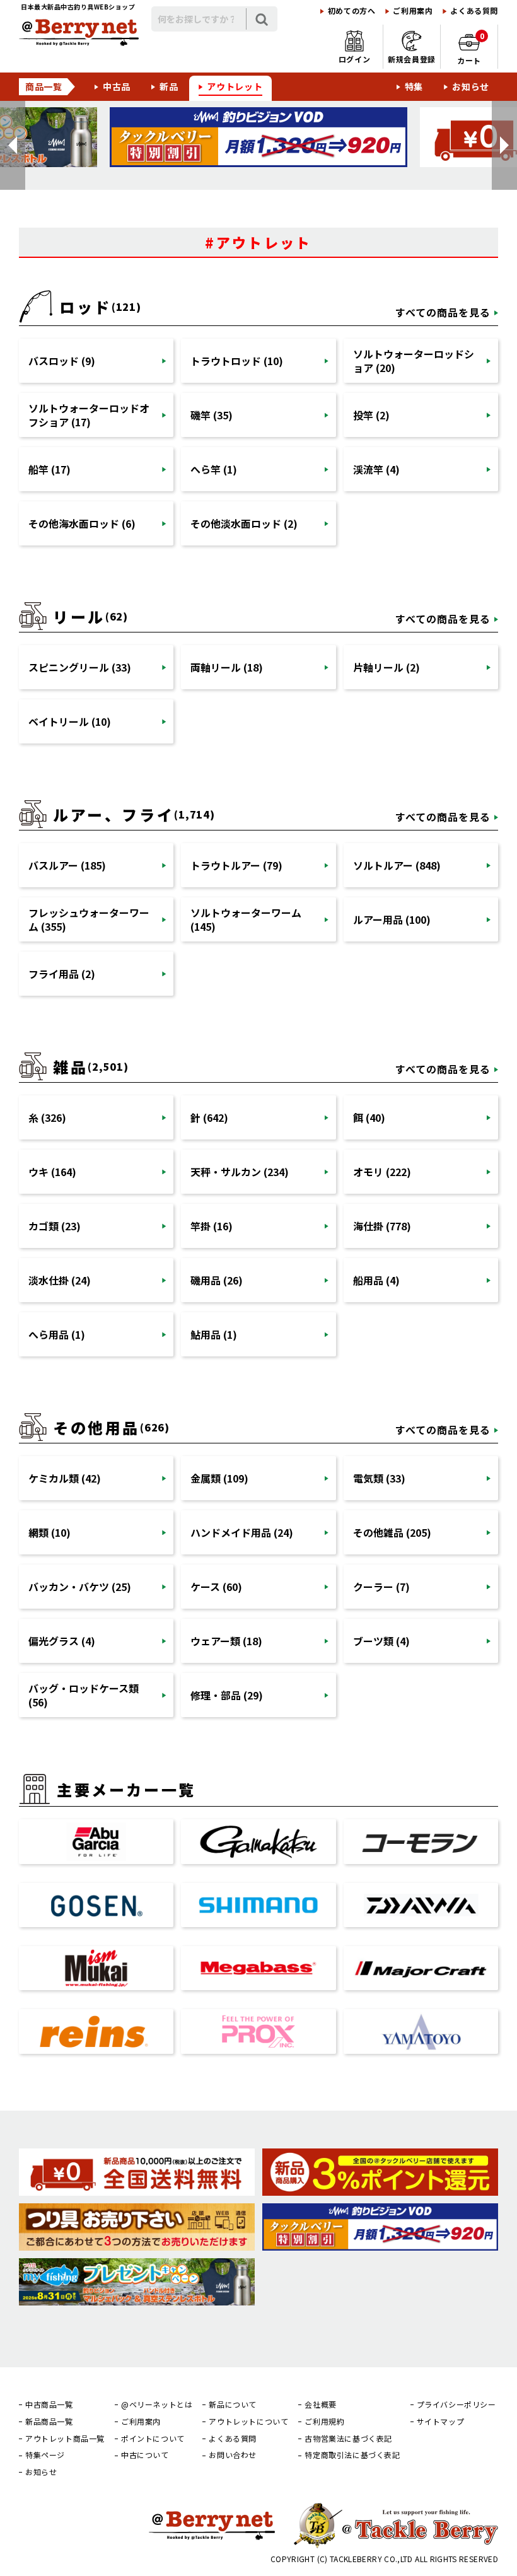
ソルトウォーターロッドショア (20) (414, 361)
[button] (13, 145)
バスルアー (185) (67, 865)
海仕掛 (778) (382, 1226)
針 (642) (209, 1117)
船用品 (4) (376, 1280)
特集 (414, 86)
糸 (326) (47, 1117)
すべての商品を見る (443, 312)
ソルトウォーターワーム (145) (246, 919)
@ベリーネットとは (157, 2404)
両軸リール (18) (227, 667)
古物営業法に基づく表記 (348, 2439)
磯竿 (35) (212, 415)
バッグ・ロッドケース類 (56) (84, 1695)
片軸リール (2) (386, 667)
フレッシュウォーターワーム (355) (89, 919)
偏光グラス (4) (62, 1641)
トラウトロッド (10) (237, 361)
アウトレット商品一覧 (65, 2439)
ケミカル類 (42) (65, 1478)
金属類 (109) (219, 1478)
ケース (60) (216, 1587)
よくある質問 (474, 11)
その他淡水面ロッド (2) (244, 523)
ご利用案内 (413, 11)
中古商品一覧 (49, 2404)
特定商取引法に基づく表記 (352, 2455)
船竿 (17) (49, 469)
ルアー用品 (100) (392, 919)
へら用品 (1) (57, 1334)
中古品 (117, 86)
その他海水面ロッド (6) (82, 523)
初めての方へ (352, 11)
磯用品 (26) (217, 1280)
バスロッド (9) (62, 361)
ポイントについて (153, 2439)
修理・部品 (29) (227, 1695)
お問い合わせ (233, 2455)
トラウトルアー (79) (236, 865)
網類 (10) (49, 1532)
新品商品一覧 (49, 2422)
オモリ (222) (382, 1172)
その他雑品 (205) (392, 1532)
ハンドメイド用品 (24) (242, 1532)
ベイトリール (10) (70, 721)
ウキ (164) (52, 1172)
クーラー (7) (381, 1587)
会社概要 (320, 2404)
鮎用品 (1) (214, 1334)
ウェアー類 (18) (226, 1641)
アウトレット (235, 86)
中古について (145, 2455)
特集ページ (45, 2455)
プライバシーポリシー (456, 2404)
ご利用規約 (324, 2422)
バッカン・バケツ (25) (80, 1587)
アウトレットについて (248, 2422)
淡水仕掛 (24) (60, 1280)
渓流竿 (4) (376, 469)
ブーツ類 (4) (381, 1641)
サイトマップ (441, 2422)
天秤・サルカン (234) (240, 1172)
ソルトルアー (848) (397, 865)
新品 (169, 86)
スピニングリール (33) (80, 667)
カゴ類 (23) (55, 1226)
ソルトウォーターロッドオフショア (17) (89, 415)
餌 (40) (369, 1117)
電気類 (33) (379, 1478)
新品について (233, 2404)
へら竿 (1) (214, 469)
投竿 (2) (371, 415)
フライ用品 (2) (62, 974)
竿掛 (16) (212, 1226)
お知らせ (471, 86)
